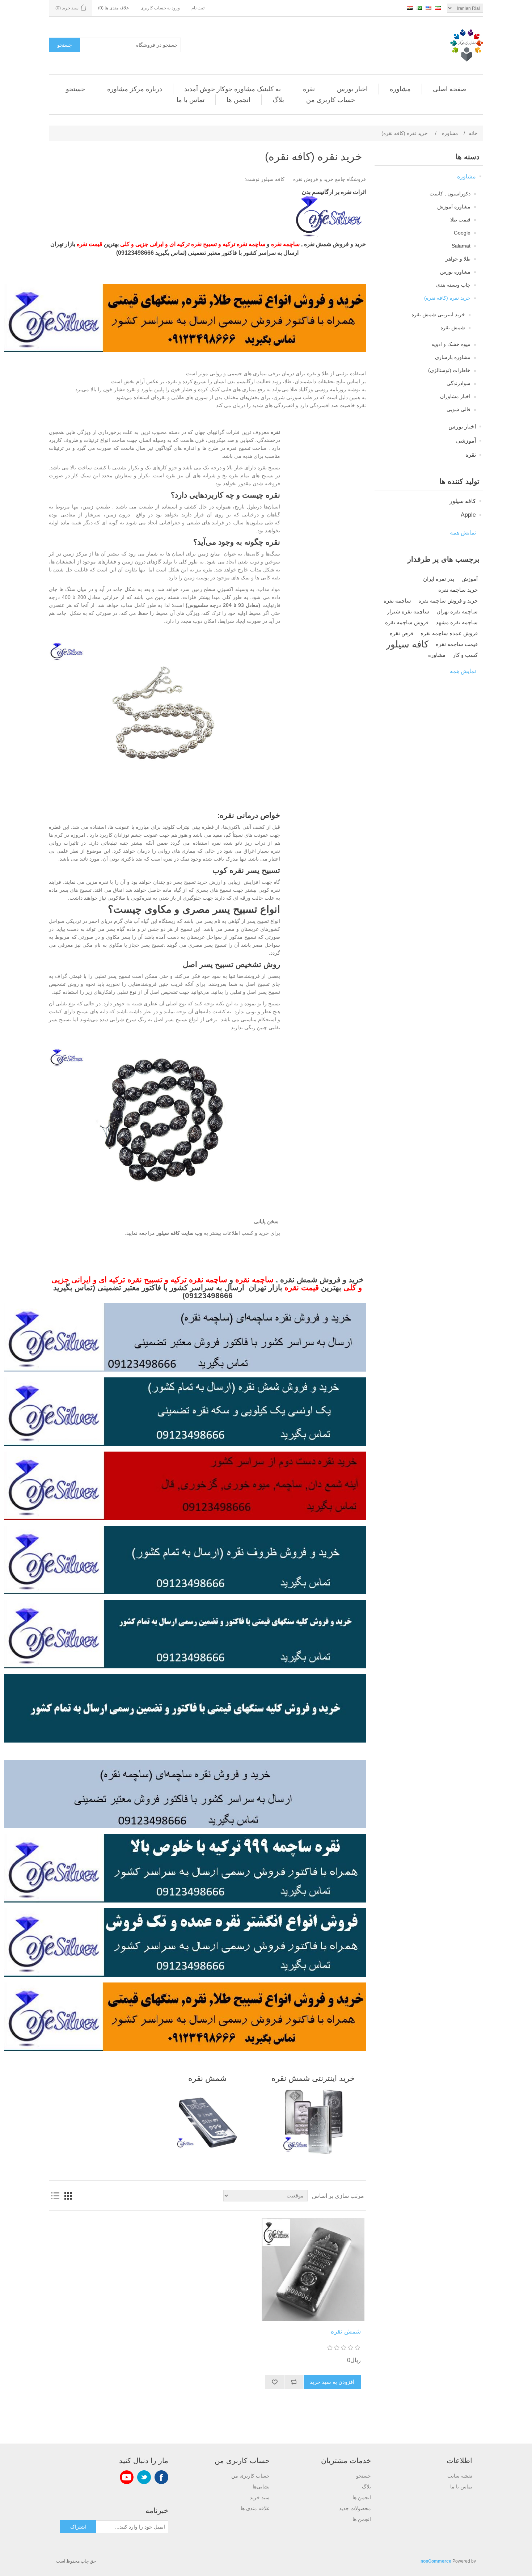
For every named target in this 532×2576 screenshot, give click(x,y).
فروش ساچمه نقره (407, 622)
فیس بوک (161, 2477)
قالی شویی (459, 409)
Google (462, 233)
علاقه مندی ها (255, 2508)
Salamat (461, 246)
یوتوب (127, 2477)
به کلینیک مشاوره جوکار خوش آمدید (233, 89)
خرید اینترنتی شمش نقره (438, 314)
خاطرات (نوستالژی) (449, 370)
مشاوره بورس (455, 272)
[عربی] (410, 8)
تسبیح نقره (203, 244)
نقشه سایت (460, 2476)
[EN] (428, 8)
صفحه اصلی (449, 89)
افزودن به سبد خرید (332, 2382)
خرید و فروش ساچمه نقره (448, 601)
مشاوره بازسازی (453, 357)
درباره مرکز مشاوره (135, 89)
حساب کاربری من (331, 100)
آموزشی (466, 441)
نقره (309, 89)
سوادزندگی (459, 383)
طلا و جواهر (458, 259)
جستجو (65, 45)
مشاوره (400, 89)
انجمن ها (238, 100)
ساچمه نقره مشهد (457, 622)
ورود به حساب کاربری (160, 8)
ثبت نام (198, 8)
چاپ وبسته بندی (453, 285)
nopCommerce (436, 2561)
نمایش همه (463, 533)
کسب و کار (465, 655)
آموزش (470, 579)
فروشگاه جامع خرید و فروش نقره (330, 179)
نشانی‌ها (261, 2487)
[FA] (438, 8)
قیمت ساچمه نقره (457, 644)
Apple (468, 515)
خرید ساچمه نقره (458, 590)
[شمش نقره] (313, 2269)
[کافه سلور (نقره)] (331, 235)
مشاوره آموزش (454, 207)
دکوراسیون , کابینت (450, 194)
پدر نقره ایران (439, 579)
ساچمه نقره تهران (457, 611)
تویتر (144, 2477)
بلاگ (278, 100)
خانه (473, 133)
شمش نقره (453, 328)
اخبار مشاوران (455, 396)
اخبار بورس (352, 89)
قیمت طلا (460, 220)
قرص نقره (402, 633)
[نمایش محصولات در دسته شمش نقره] (207, 2122)
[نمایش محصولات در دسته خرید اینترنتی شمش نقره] (313, 2122)
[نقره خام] (185, 1370)
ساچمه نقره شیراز (408, 611)
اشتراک (78, 2527)
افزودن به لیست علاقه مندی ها (275, 2382)
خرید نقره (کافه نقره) (447, 298)
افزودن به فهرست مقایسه (294, 2382)
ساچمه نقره (397, 601)
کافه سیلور (463, 501)
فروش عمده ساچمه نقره (449, 633)
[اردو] (419, 8)
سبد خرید (260, 2497)
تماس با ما (191, 100)
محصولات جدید (355, 2508)
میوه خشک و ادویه (451, 344)
